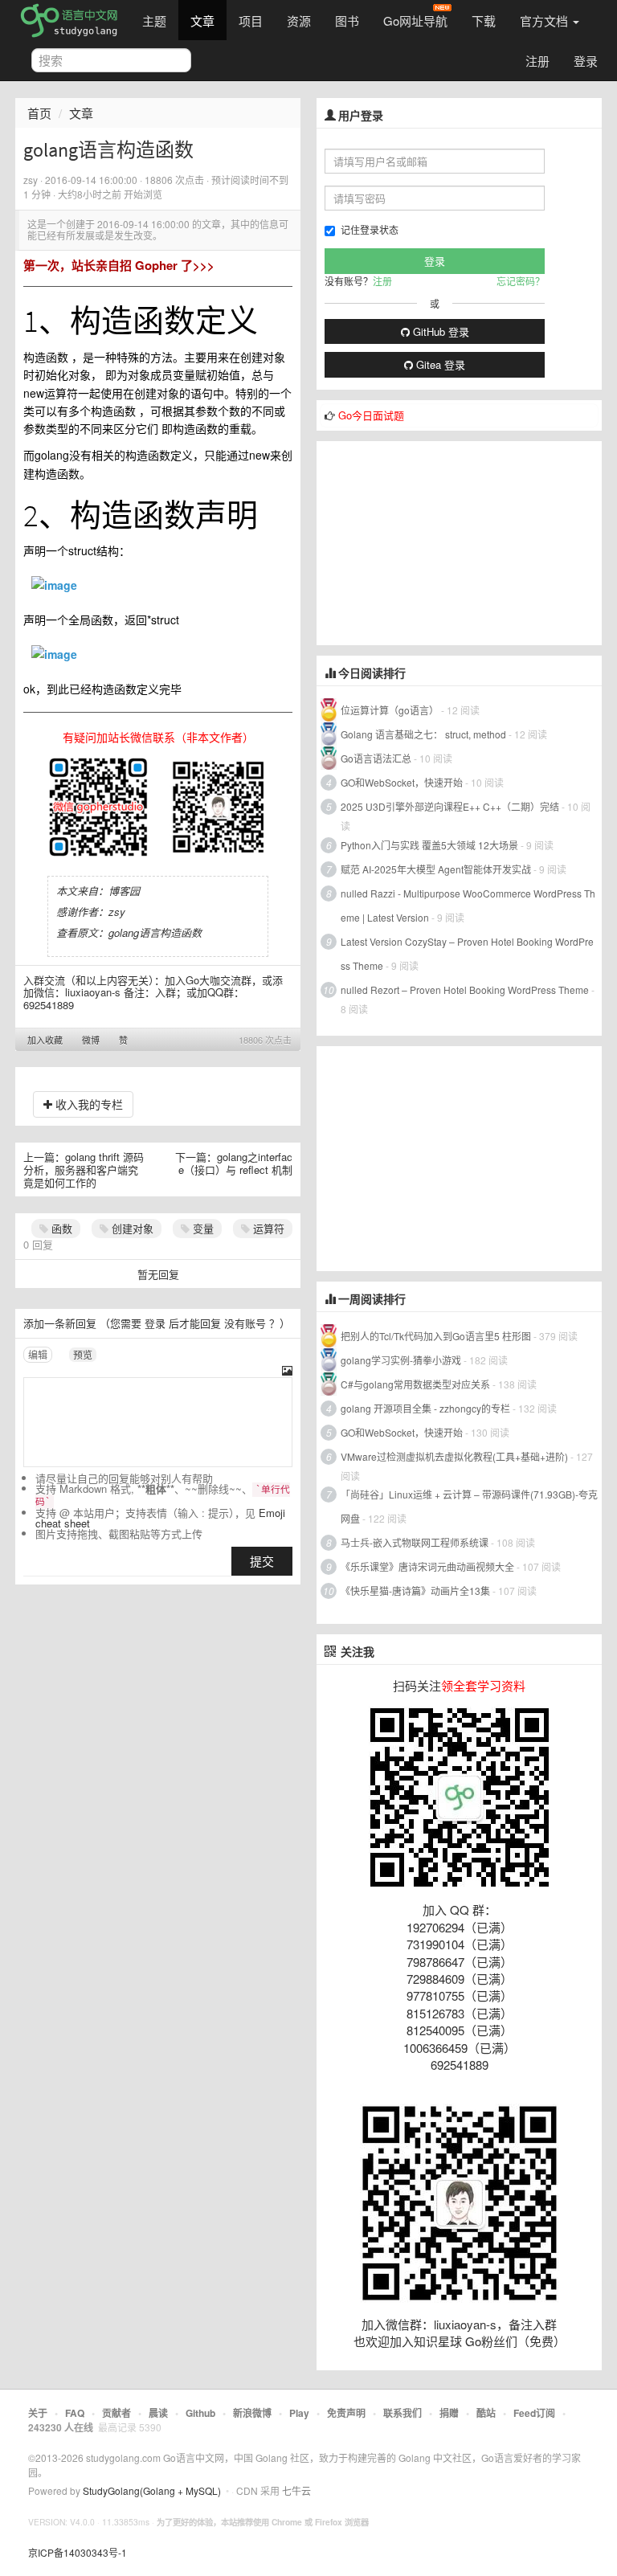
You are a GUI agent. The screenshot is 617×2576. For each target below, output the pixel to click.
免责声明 (346, 2413)
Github (200, 2413)
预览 (83, 1354)
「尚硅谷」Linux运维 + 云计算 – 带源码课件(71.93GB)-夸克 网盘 (469, 1506)
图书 (347, 20)
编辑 (38, 1354)
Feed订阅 (534, 2413)
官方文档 (545, 20)
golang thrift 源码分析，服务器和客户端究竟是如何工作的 (84, 1169)
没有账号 (245, 1323)
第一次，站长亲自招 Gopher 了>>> (119, 265)
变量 (202, 1228)
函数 (60, 1228)
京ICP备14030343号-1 (78, 2552)
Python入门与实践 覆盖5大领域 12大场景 (429, 845)
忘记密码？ (521, 281)
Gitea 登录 (439, 364)
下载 (484, 20)
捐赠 (449, 2413)
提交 (262, 1561)
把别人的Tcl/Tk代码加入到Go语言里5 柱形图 (436, 1336)
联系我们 (402, 2413)
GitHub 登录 (439, 331)
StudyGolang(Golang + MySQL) (152, 2490)
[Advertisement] (437, 542)
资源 (299, 20)
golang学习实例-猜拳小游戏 (401, 1360)
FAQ (75, 2413)
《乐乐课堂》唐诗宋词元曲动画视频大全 (427, 1566)
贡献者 (116, 2413)
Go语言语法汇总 (376, 758)
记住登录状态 (370, 229)
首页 (39, 113)
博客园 (124, 891)
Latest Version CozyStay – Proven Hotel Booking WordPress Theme (467, 953)
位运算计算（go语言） (390, 710)
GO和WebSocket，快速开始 (402, 782)
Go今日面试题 (371, 415)
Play (299, 2413)
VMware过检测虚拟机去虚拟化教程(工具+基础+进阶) (456, 1456)
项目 (251, 20)
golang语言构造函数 (155, 932)
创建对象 (131, 1228)
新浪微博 (252, 2413)
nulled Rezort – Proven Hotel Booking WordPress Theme (465, 990)
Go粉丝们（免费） (515, 2341)
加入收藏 (45, 1040)
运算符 (267, 1228)
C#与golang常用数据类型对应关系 (415, 1384)
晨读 (158, 2413)
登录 (586, 61)
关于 (38, 2413)
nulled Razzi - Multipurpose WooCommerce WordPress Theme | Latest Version (468, 905)
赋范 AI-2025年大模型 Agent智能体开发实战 (437, 869)
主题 (154, 20)
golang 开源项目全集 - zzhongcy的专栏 (425, 1408)
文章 (202, 20)
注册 (537, 61)
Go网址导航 (415, 20)
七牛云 (296, 2490)
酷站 (486, 2413)
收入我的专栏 (88, 1104)
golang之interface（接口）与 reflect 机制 (235, 1163)
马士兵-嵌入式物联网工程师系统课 (415, 1542)
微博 (91, 1040)
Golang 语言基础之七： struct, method (423, 734)
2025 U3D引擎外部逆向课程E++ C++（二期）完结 (450, 806)
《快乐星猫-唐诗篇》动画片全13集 (415, 1591)
